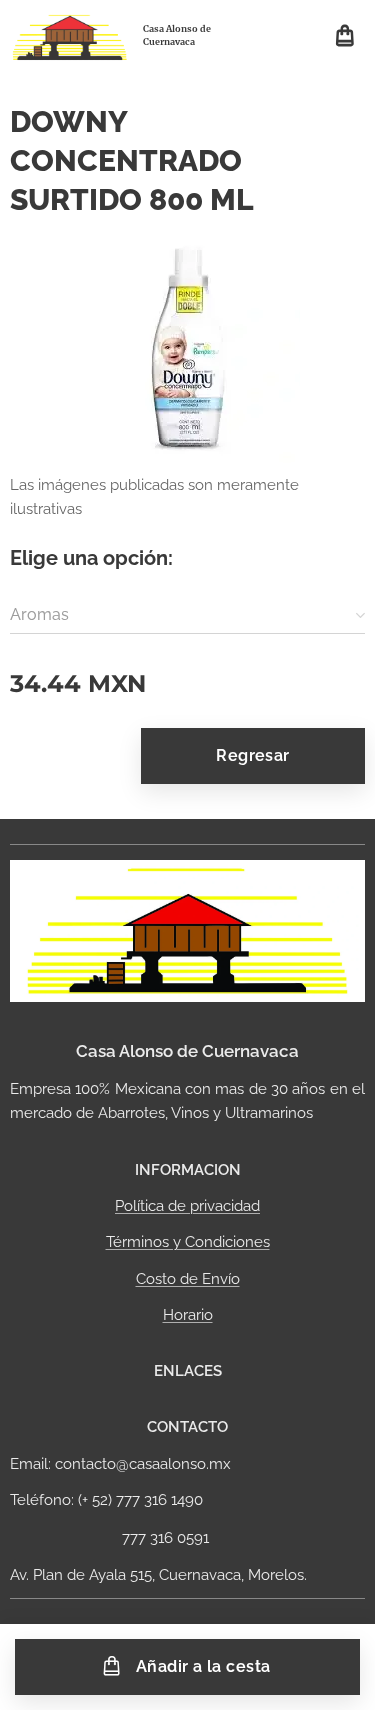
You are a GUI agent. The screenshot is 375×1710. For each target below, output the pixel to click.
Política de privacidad (187, 1206)
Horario (188, 1315)
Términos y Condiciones (188, 1242)
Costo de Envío (188, 1279)
